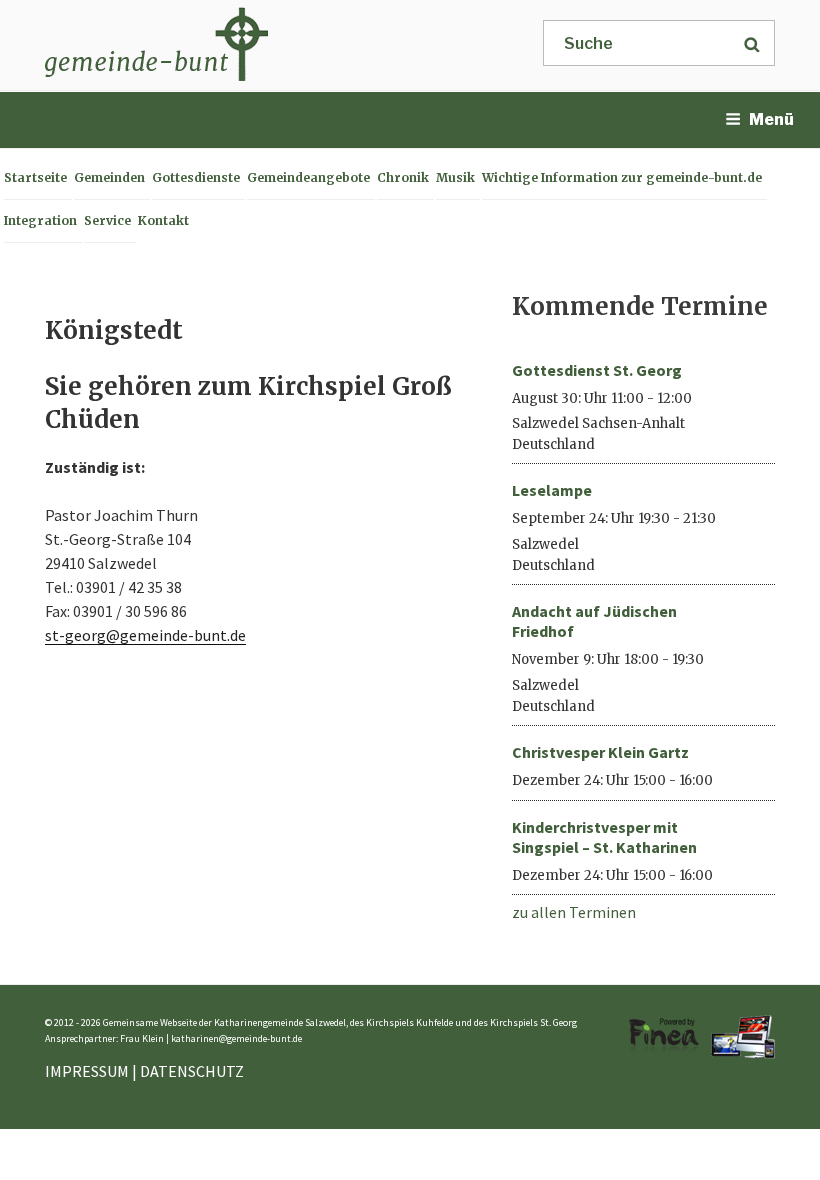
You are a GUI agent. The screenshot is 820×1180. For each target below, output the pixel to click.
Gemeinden (109, 177)
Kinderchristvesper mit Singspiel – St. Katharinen (604, 837)
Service (107, 220)
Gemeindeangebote (308, 177)
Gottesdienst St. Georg (597, 370)
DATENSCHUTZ (192, 1071)
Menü (771, 119)
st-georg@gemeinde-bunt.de (145, 635)
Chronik (403, 177)
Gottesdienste (196, 177)
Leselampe (552, 490)
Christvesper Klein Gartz (600, 752)
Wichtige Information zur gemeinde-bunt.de (622, 177)
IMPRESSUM (87, 1071)
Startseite (35, 177)
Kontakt (163, 220)
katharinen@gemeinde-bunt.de (236, 1038)
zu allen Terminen (574, 912)
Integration (40, 220)
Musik (455, 177)
